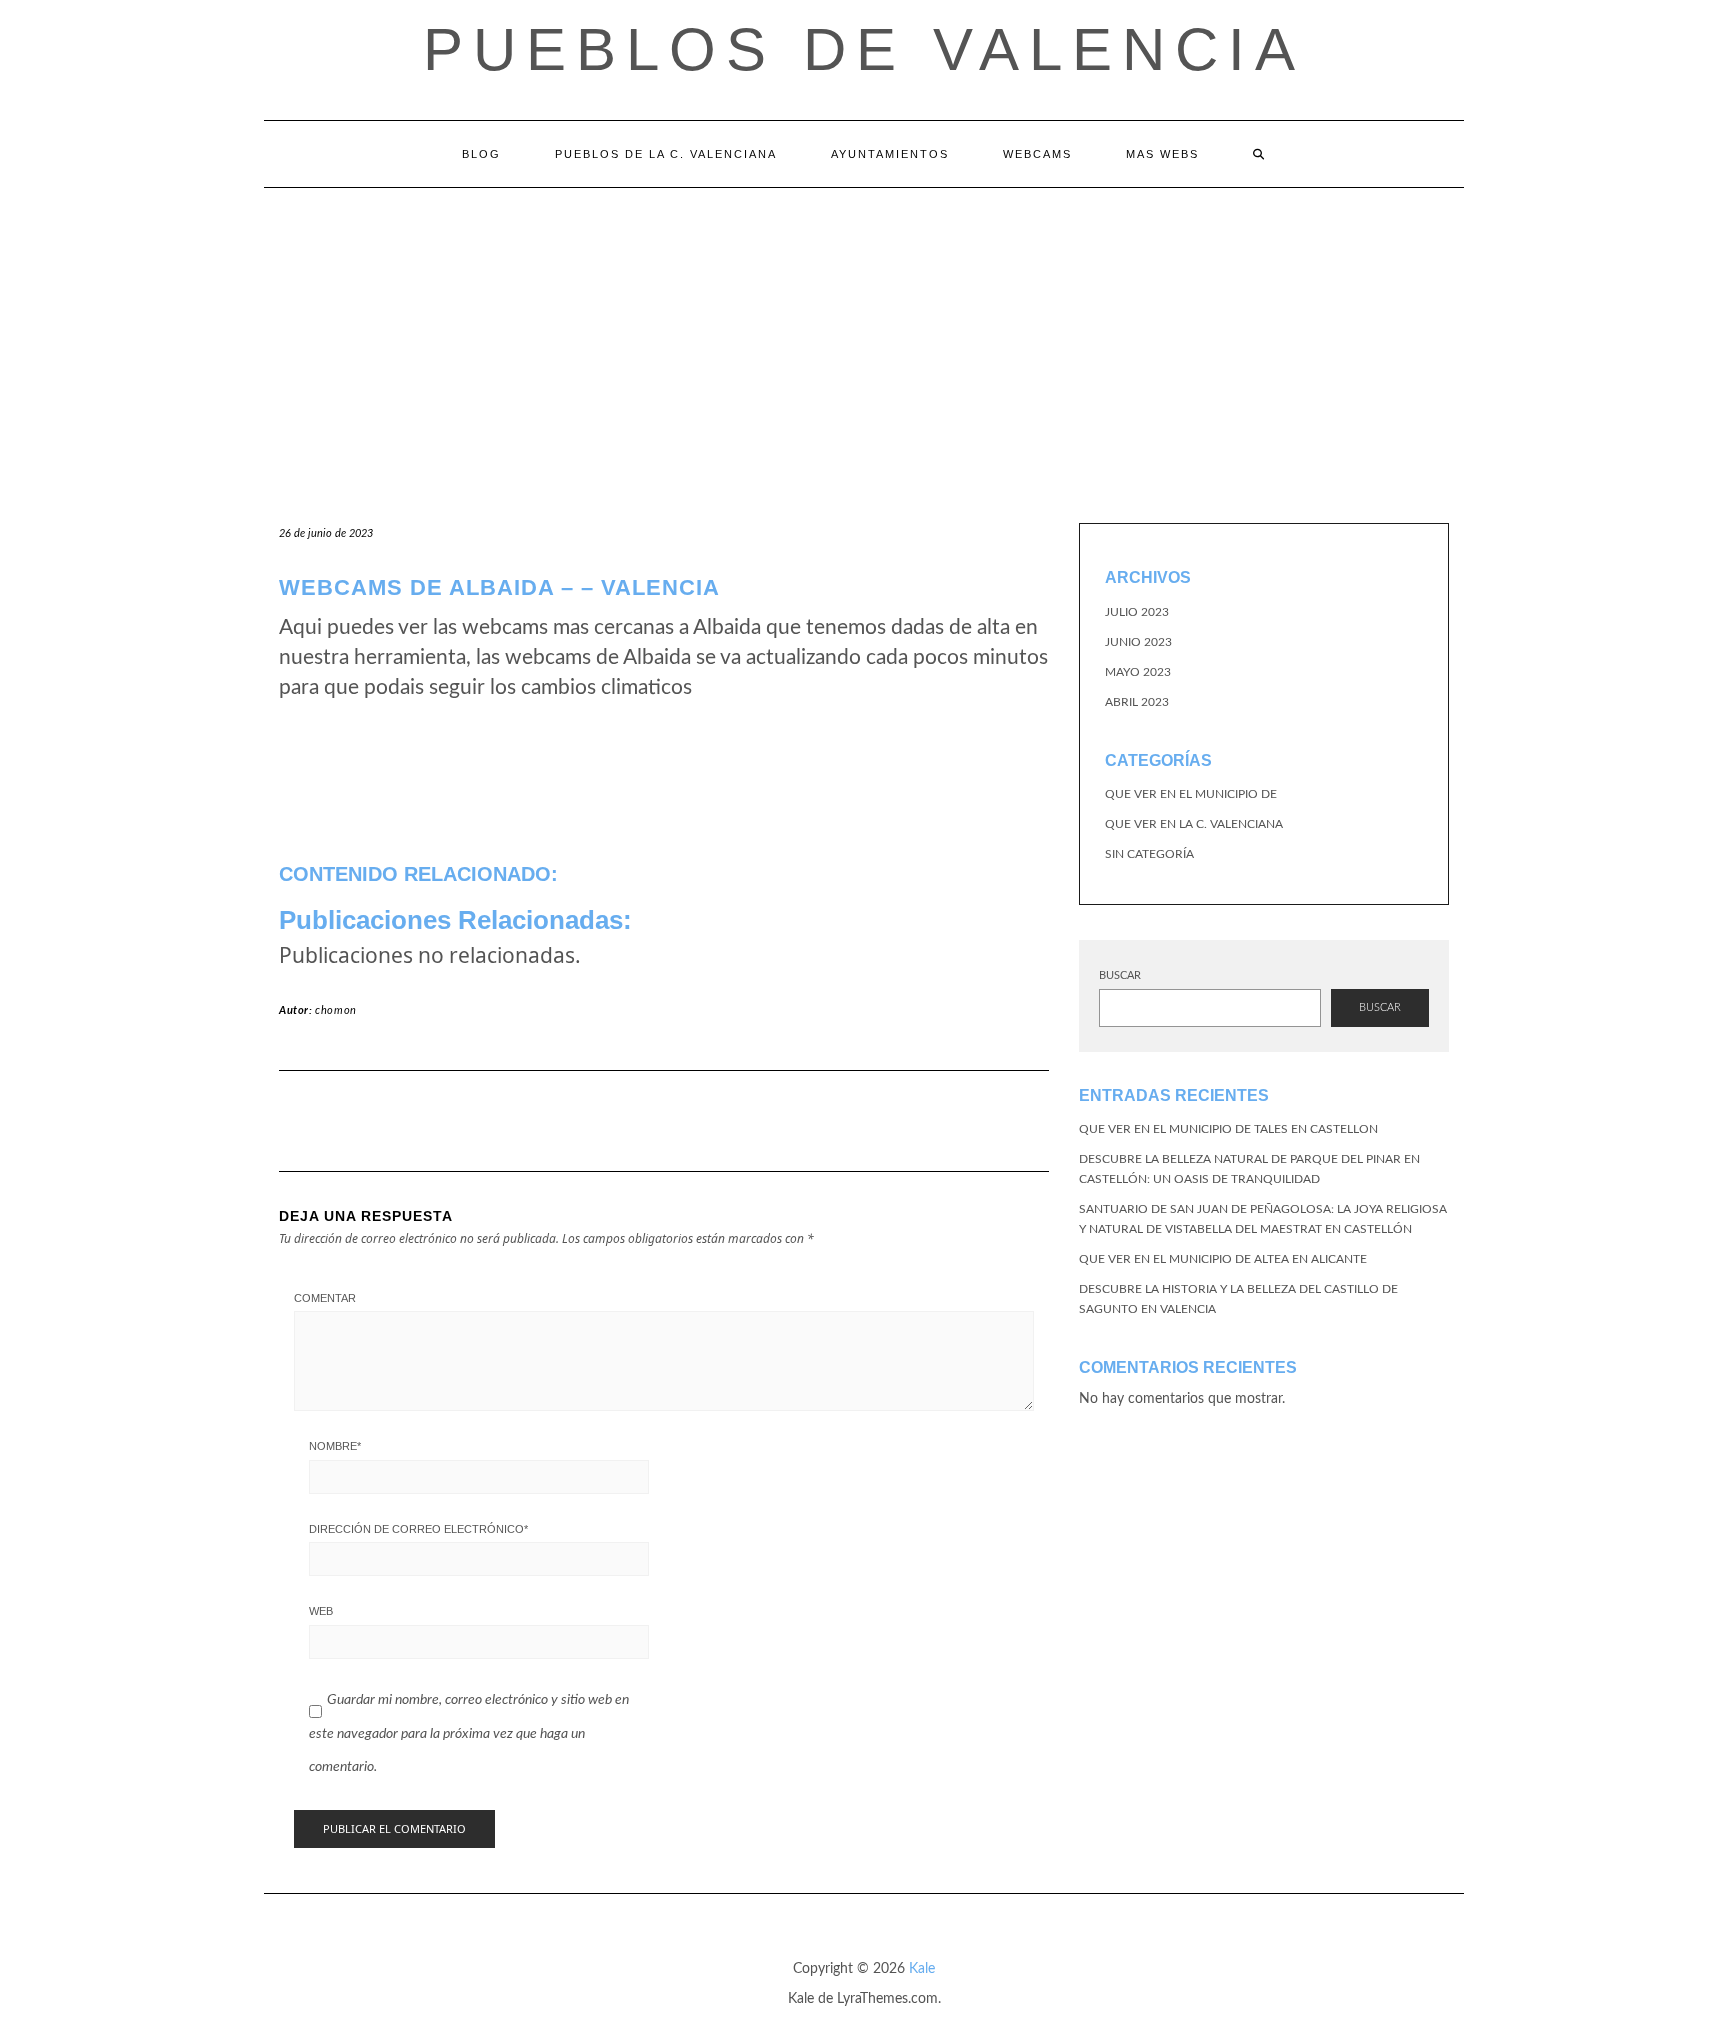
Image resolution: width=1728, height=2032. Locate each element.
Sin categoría (1149, 854)
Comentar (325, 1298)
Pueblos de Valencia (864, 49)
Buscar (1120, 975)
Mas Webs (1162, 154)
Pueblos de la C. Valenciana (666, 154)
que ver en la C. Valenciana (1194, 824)
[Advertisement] (864, 338)
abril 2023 (1137, 702)
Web (321, 1611)
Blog (481, 154)
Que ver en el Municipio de (1191, 794)
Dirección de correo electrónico (418, 1529)
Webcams (1037, 154)
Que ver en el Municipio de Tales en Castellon (1228, 1129)
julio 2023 (1137, 612)
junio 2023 (1138, 642)
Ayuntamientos (890, 154)
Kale (922, 1969)
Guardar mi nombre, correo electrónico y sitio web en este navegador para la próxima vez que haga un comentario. (469, 1733)
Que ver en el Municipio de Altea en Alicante (1223, 1259)
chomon (336, 1010)
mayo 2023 (1138, 672)
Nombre (335, 1446)
